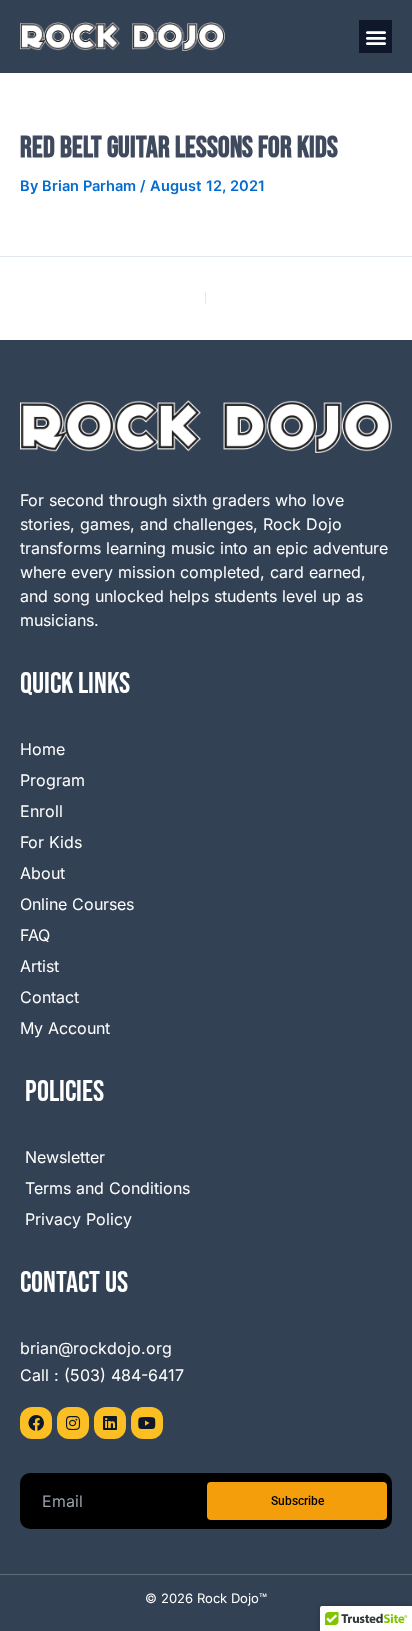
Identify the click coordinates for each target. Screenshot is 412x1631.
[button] (375, 36)
